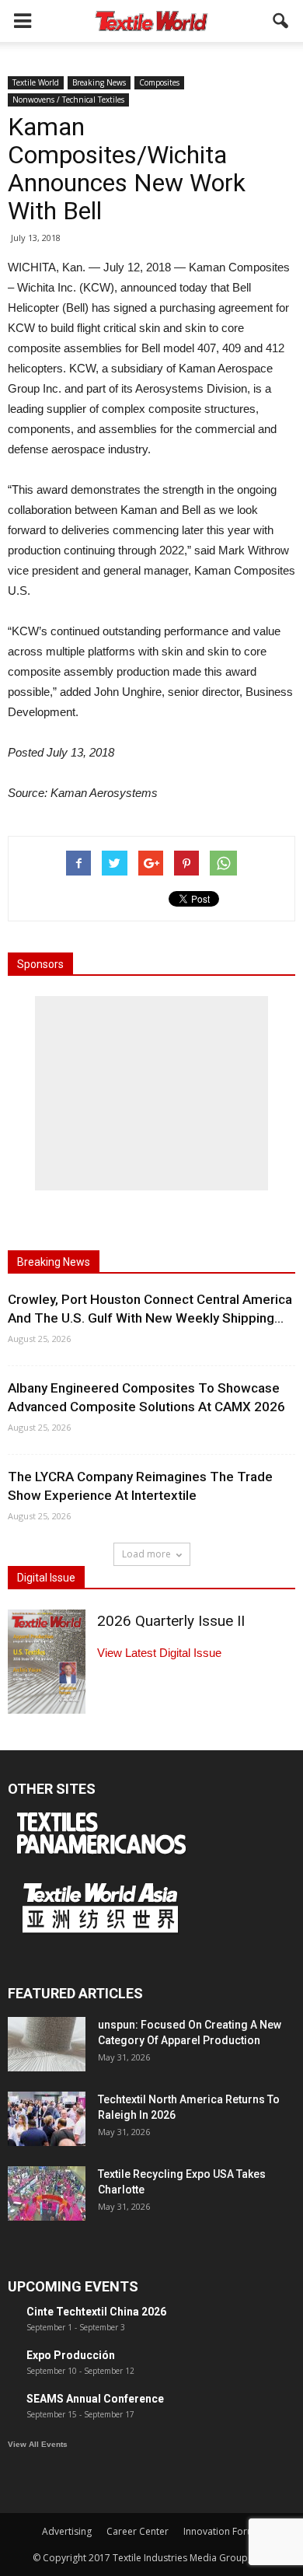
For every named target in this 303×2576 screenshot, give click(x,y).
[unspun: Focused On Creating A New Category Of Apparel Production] (47, 2044)
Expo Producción (71, 2355)
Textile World (36, 82)
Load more (146, 1554)
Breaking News (99, 82)
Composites (159, 82)
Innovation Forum (222, 2531)
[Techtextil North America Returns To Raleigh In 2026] (47, 2119)
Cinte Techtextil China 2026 (96, 2312)
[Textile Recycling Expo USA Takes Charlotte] (47, 2193)
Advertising (67, 2531)
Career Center (138, 2531)
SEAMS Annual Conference (95, 2399)
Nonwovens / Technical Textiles (68, 100)
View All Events (38, 2444)
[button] (281, 21)
